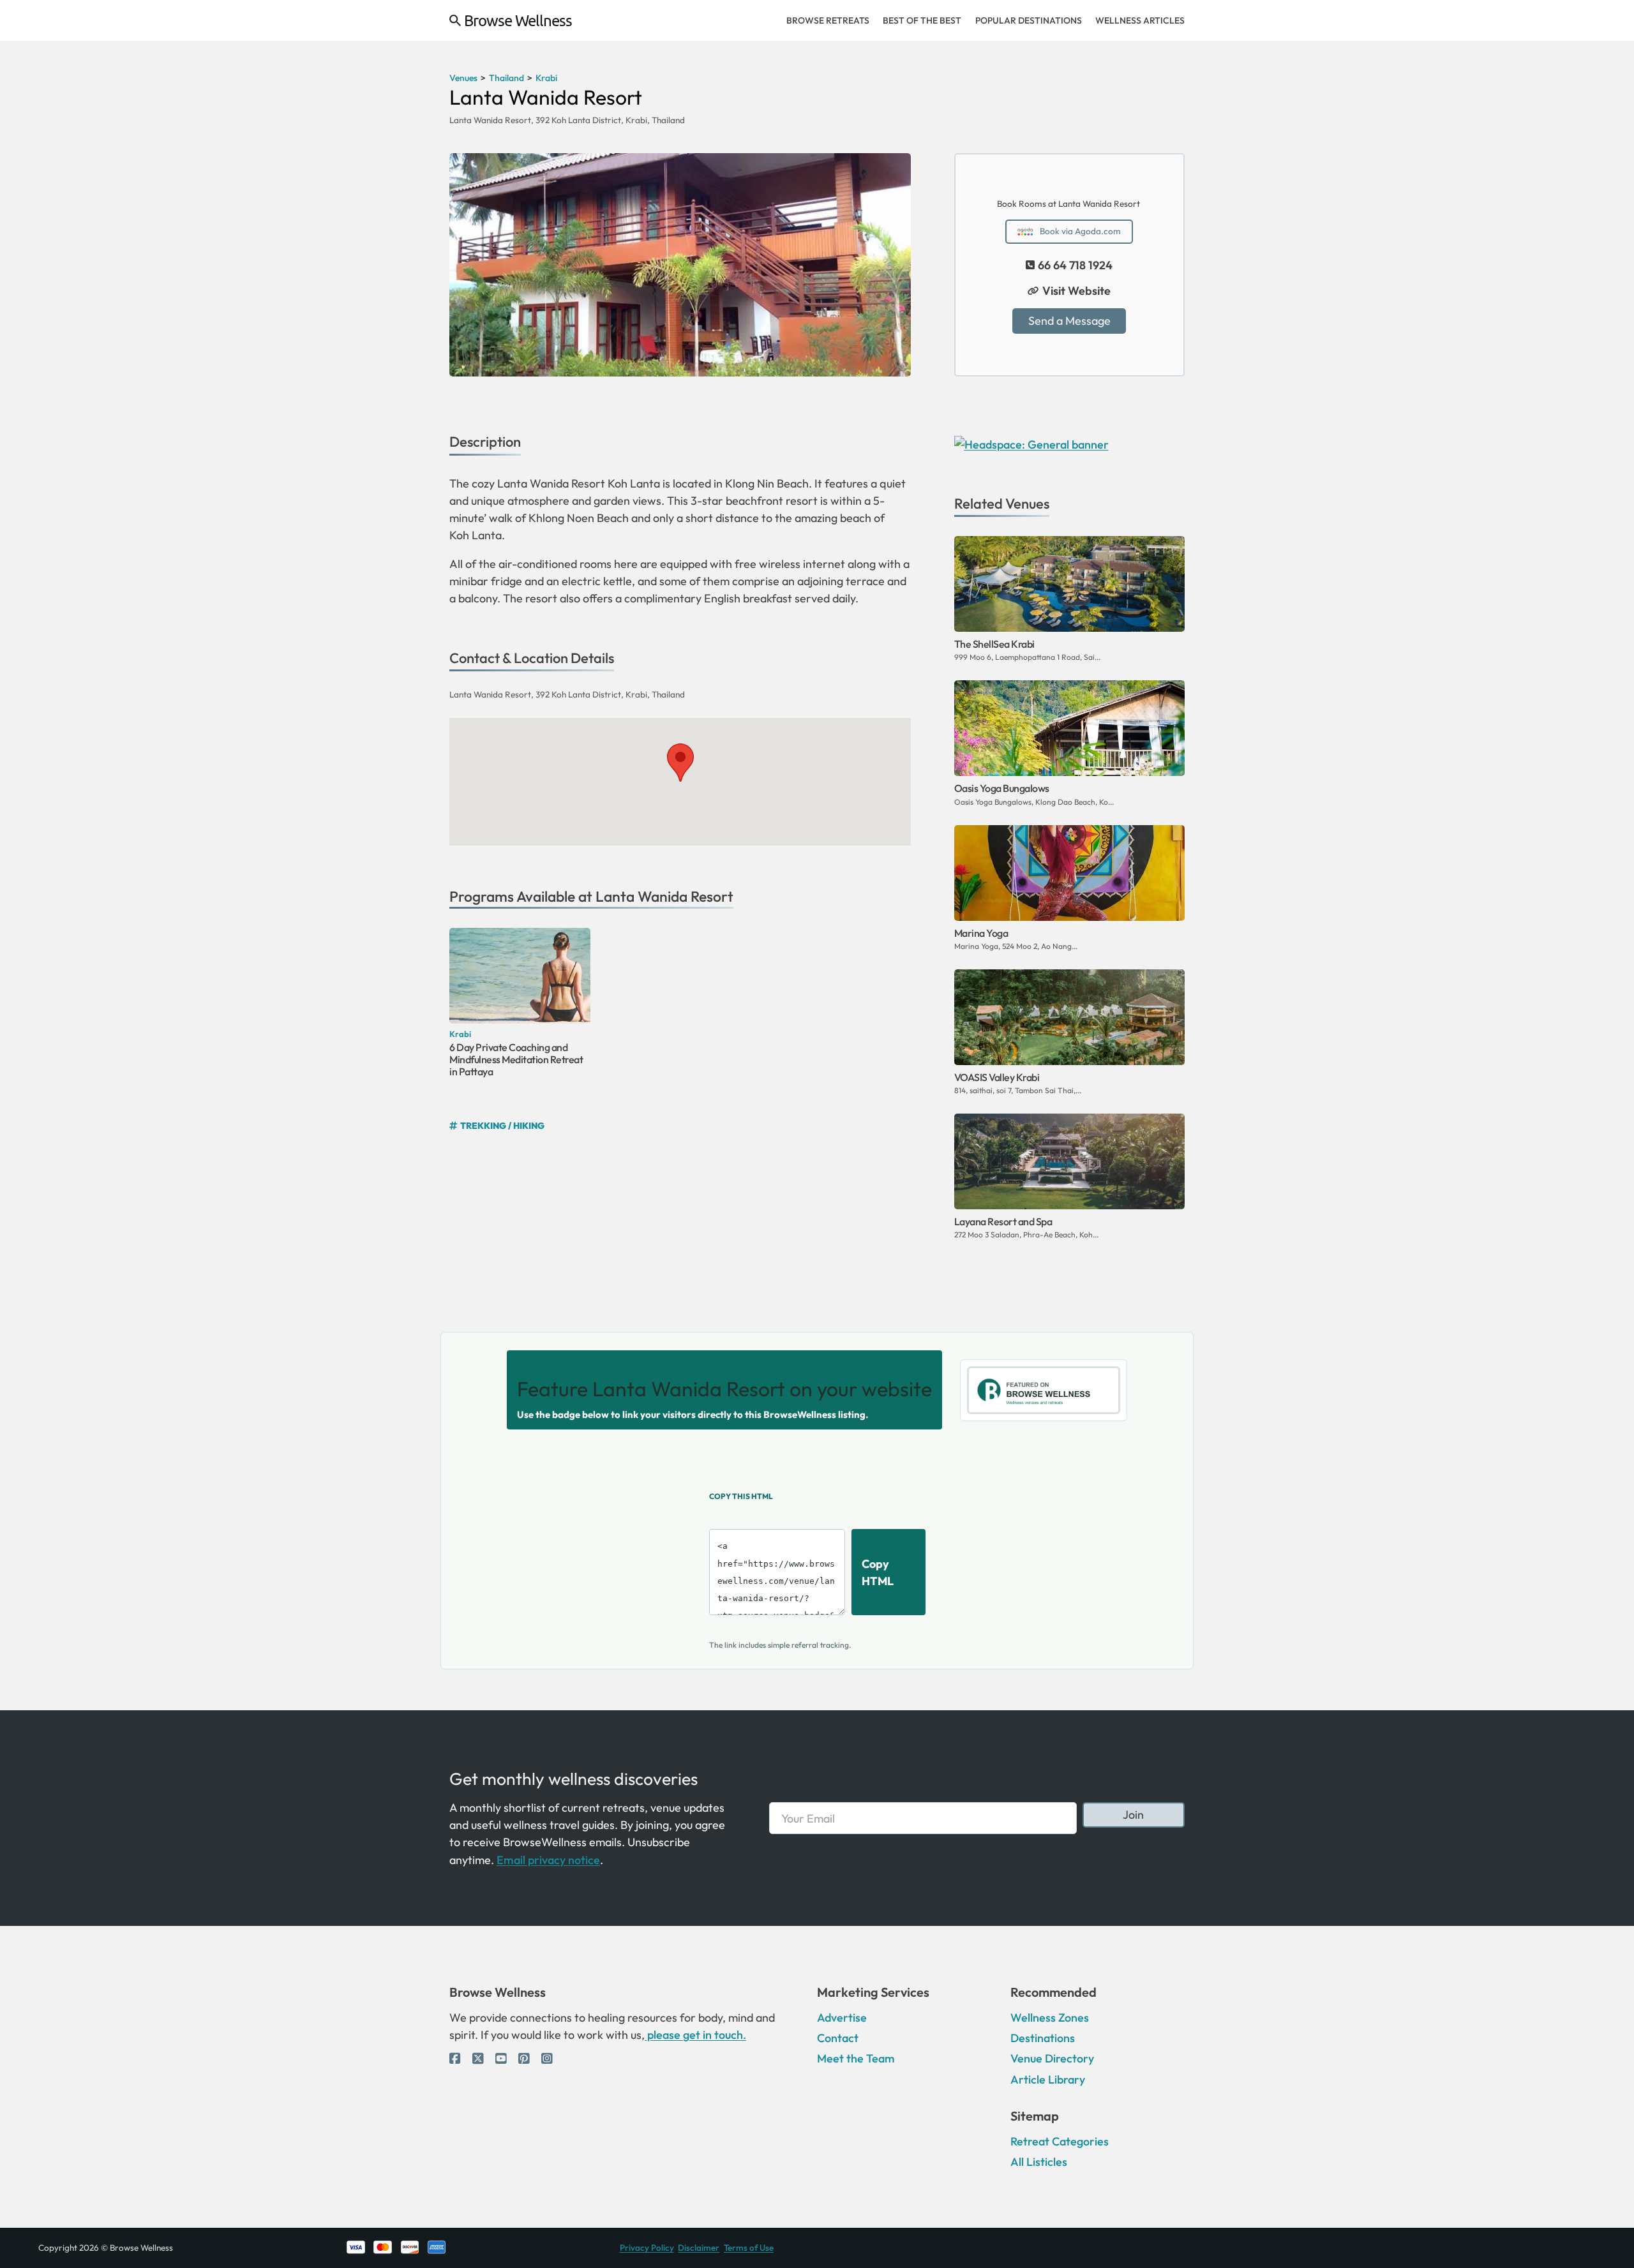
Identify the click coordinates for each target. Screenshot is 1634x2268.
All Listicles (1039, 2162)
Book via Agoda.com (1080, 231)
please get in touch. (695, 2035)
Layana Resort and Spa (1003, 1221)
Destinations (1043, 2038)
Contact (838, 2038)
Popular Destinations (1029, 20)
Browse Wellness (518, 20)
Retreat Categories (1060, 2141)
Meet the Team (856, 2058)
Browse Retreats (828, 20)
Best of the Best (922, 20)
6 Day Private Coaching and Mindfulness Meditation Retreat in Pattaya (516, 1059)
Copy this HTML (741, 1496)
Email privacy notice (548, 1860)
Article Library (1048, 2079)
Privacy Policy (647, 2248)
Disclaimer (699, 2248)
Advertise (842, 2018)
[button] (680, 763)
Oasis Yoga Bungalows (1002, 788)
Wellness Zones (1050, 2018)
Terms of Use (749, 2248)
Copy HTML (878, 1572)
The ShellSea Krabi (994, 644)
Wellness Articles (1140, 20)
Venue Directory (1052, 2058)
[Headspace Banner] (1031, 443)
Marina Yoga (981, 933)
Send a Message (1069, 321)
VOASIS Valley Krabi (997, 1077)
